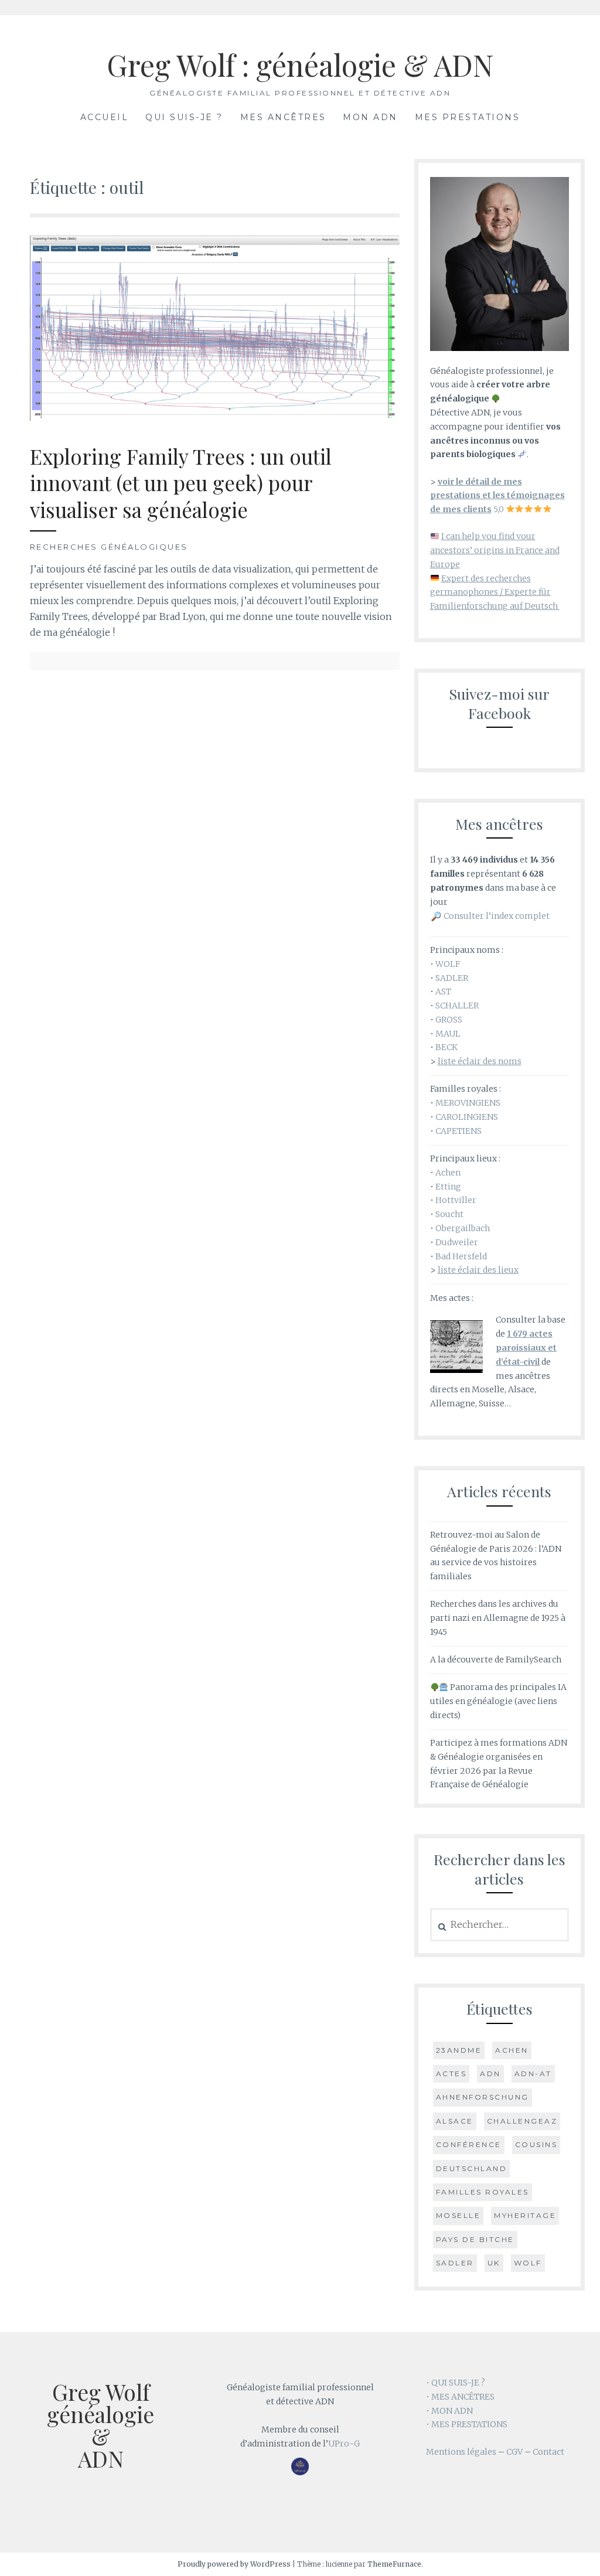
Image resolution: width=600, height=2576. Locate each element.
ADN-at (533, 2074)
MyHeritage (525, 2215)
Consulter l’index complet (497, 916)
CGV (514, 2452)
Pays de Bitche (475, 2239)
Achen (448, 1173)
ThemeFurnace (394, 2564)
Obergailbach (463, 1228)
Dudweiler (457, 1242)
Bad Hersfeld (461, 1256)
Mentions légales (461, 2452)
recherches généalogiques (109, 547)
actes (451, 2074)
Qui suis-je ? (184, 117)
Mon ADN (370, 117)
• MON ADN (449, 2411)
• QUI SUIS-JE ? (456, 2383)
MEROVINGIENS (468, 1103)
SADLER (452, 978)
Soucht (449, 1214)
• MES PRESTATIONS (467, 2424)
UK (494, 2263)
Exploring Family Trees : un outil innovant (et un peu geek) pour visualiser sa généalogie (181, 483)
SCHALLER (457, 1006)
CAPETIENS (458, 1131)
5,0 (497, 496)
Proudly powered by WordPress (234, 2564)
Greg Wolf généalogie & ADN (100, 2425)
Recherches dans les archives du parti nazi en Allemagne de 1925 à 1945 (498, 1618)
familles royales (483, 2192)
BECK (446, 1047)
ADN (490, 2074)
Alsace (455, 2121)
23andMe (459, 2050)
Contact (548, 2452)
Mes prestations (468, 117)
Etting (448, 1187)
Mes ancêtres (283, 117)
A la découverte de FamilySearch (496, 1660)
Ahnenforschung (483, 2097)
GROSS (449, 1020)
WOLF (448, 964)
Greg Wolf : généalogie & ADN (300, 65)
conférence (469, 2144)
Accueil (105, 117)
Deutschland (472, 2168)
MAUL (448, 1034)
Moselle (458, 2215)
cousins (536, 2144)
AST (443, 991)
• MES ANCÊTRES (460, 2397)
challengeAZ (522, 2121)
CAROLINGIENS (467, 1117)
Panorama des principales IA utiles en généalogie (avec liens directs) (499, 1701)
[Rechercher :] (500, 1925)
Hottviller (456, 1200)
